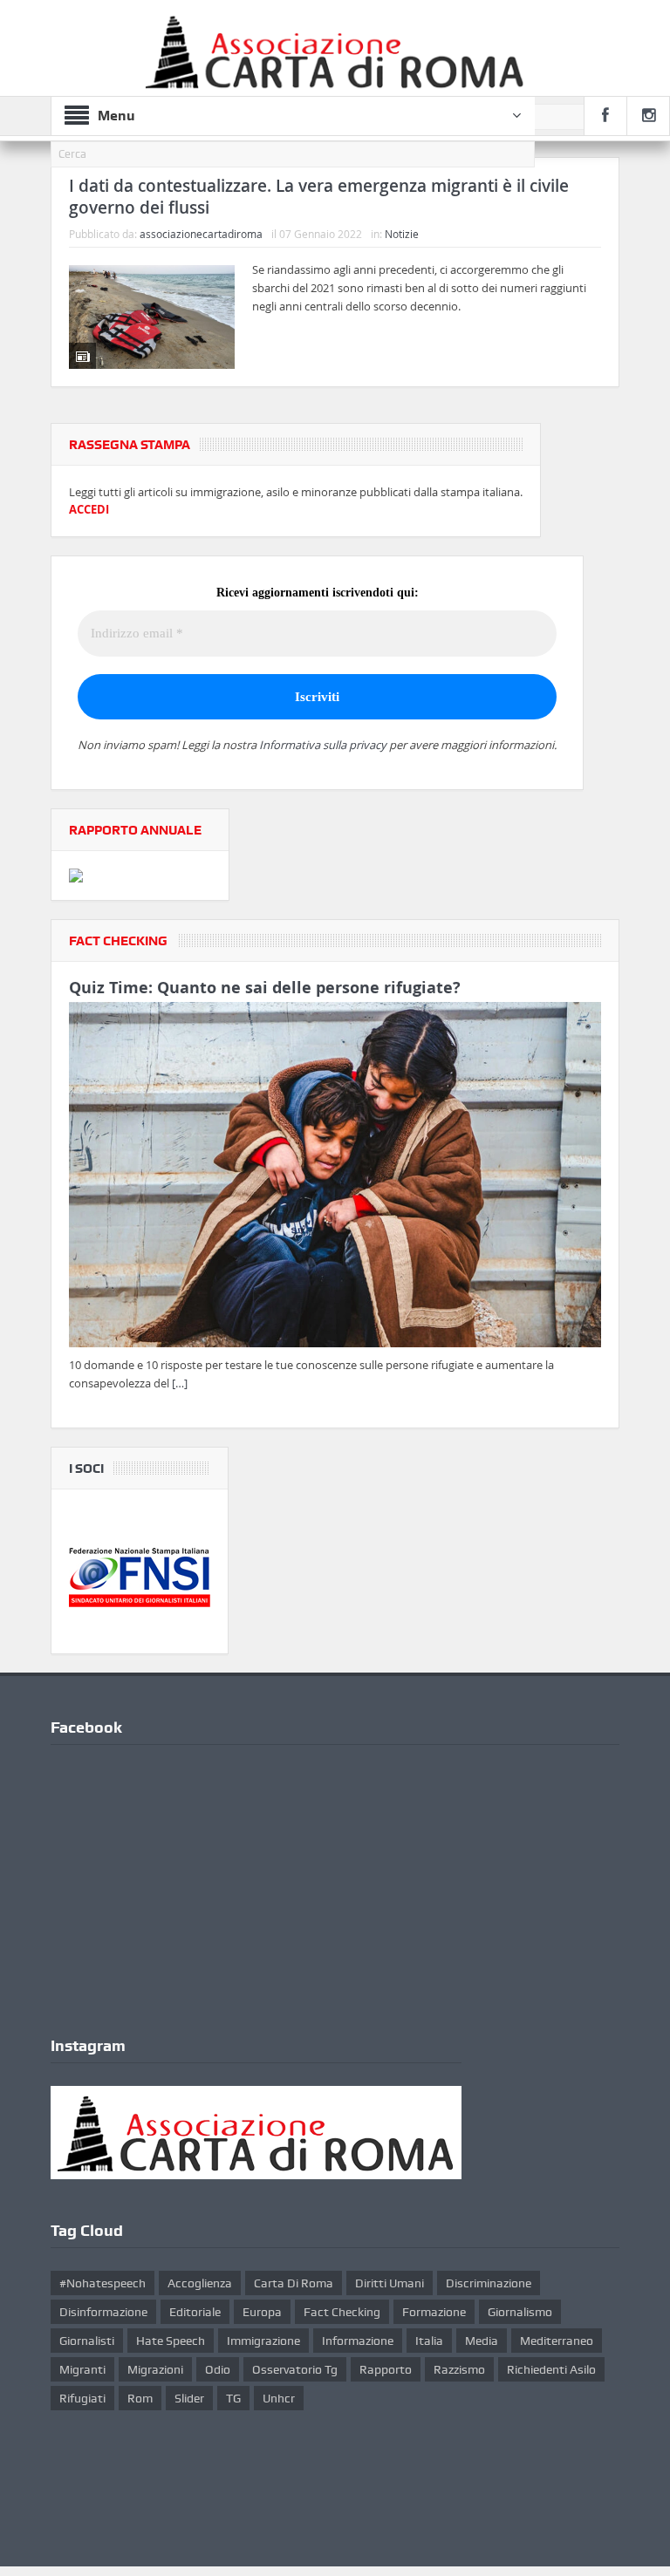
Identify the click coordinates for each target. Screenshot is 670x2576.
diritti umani (390, 2283)
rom (140, 2398)
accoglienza (200, 2283)
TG (233, 2398)
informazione (358, 2341)
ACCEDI (89, 509)
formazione (434, 2312)
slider (189, 2398)
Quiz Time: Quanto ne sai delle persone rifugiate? (265, 988)
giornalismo (520, 2312)
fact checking (342, 2312)
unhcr (279, 2398)
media (482, 2341)
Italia (429, 2341)
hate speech (171, 2341)
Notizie (402, 234)
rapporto (386, 2369)
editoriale (195, 2312)
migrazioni (155, 2369)
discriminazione (489, 2283)
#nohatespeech (103, 2283)
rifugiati (82, 2398)
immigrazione (263, 2341)
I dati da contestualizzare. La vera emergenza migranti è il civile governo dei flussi (319, 197)
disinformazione (103, 2312)
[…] (180, 1383)
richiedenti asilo (551, 2369)
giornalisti (87, 2341)
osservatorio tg (295, 2369)
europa (262, 2312)
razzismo (459, 2369)
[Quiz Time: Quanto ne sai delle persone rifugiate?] (335, 1178)
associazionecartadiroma (201, 234)
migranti (82, 2369)
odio (218, 2369)
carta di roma (294, 2283)
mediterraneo (557, 2341)
